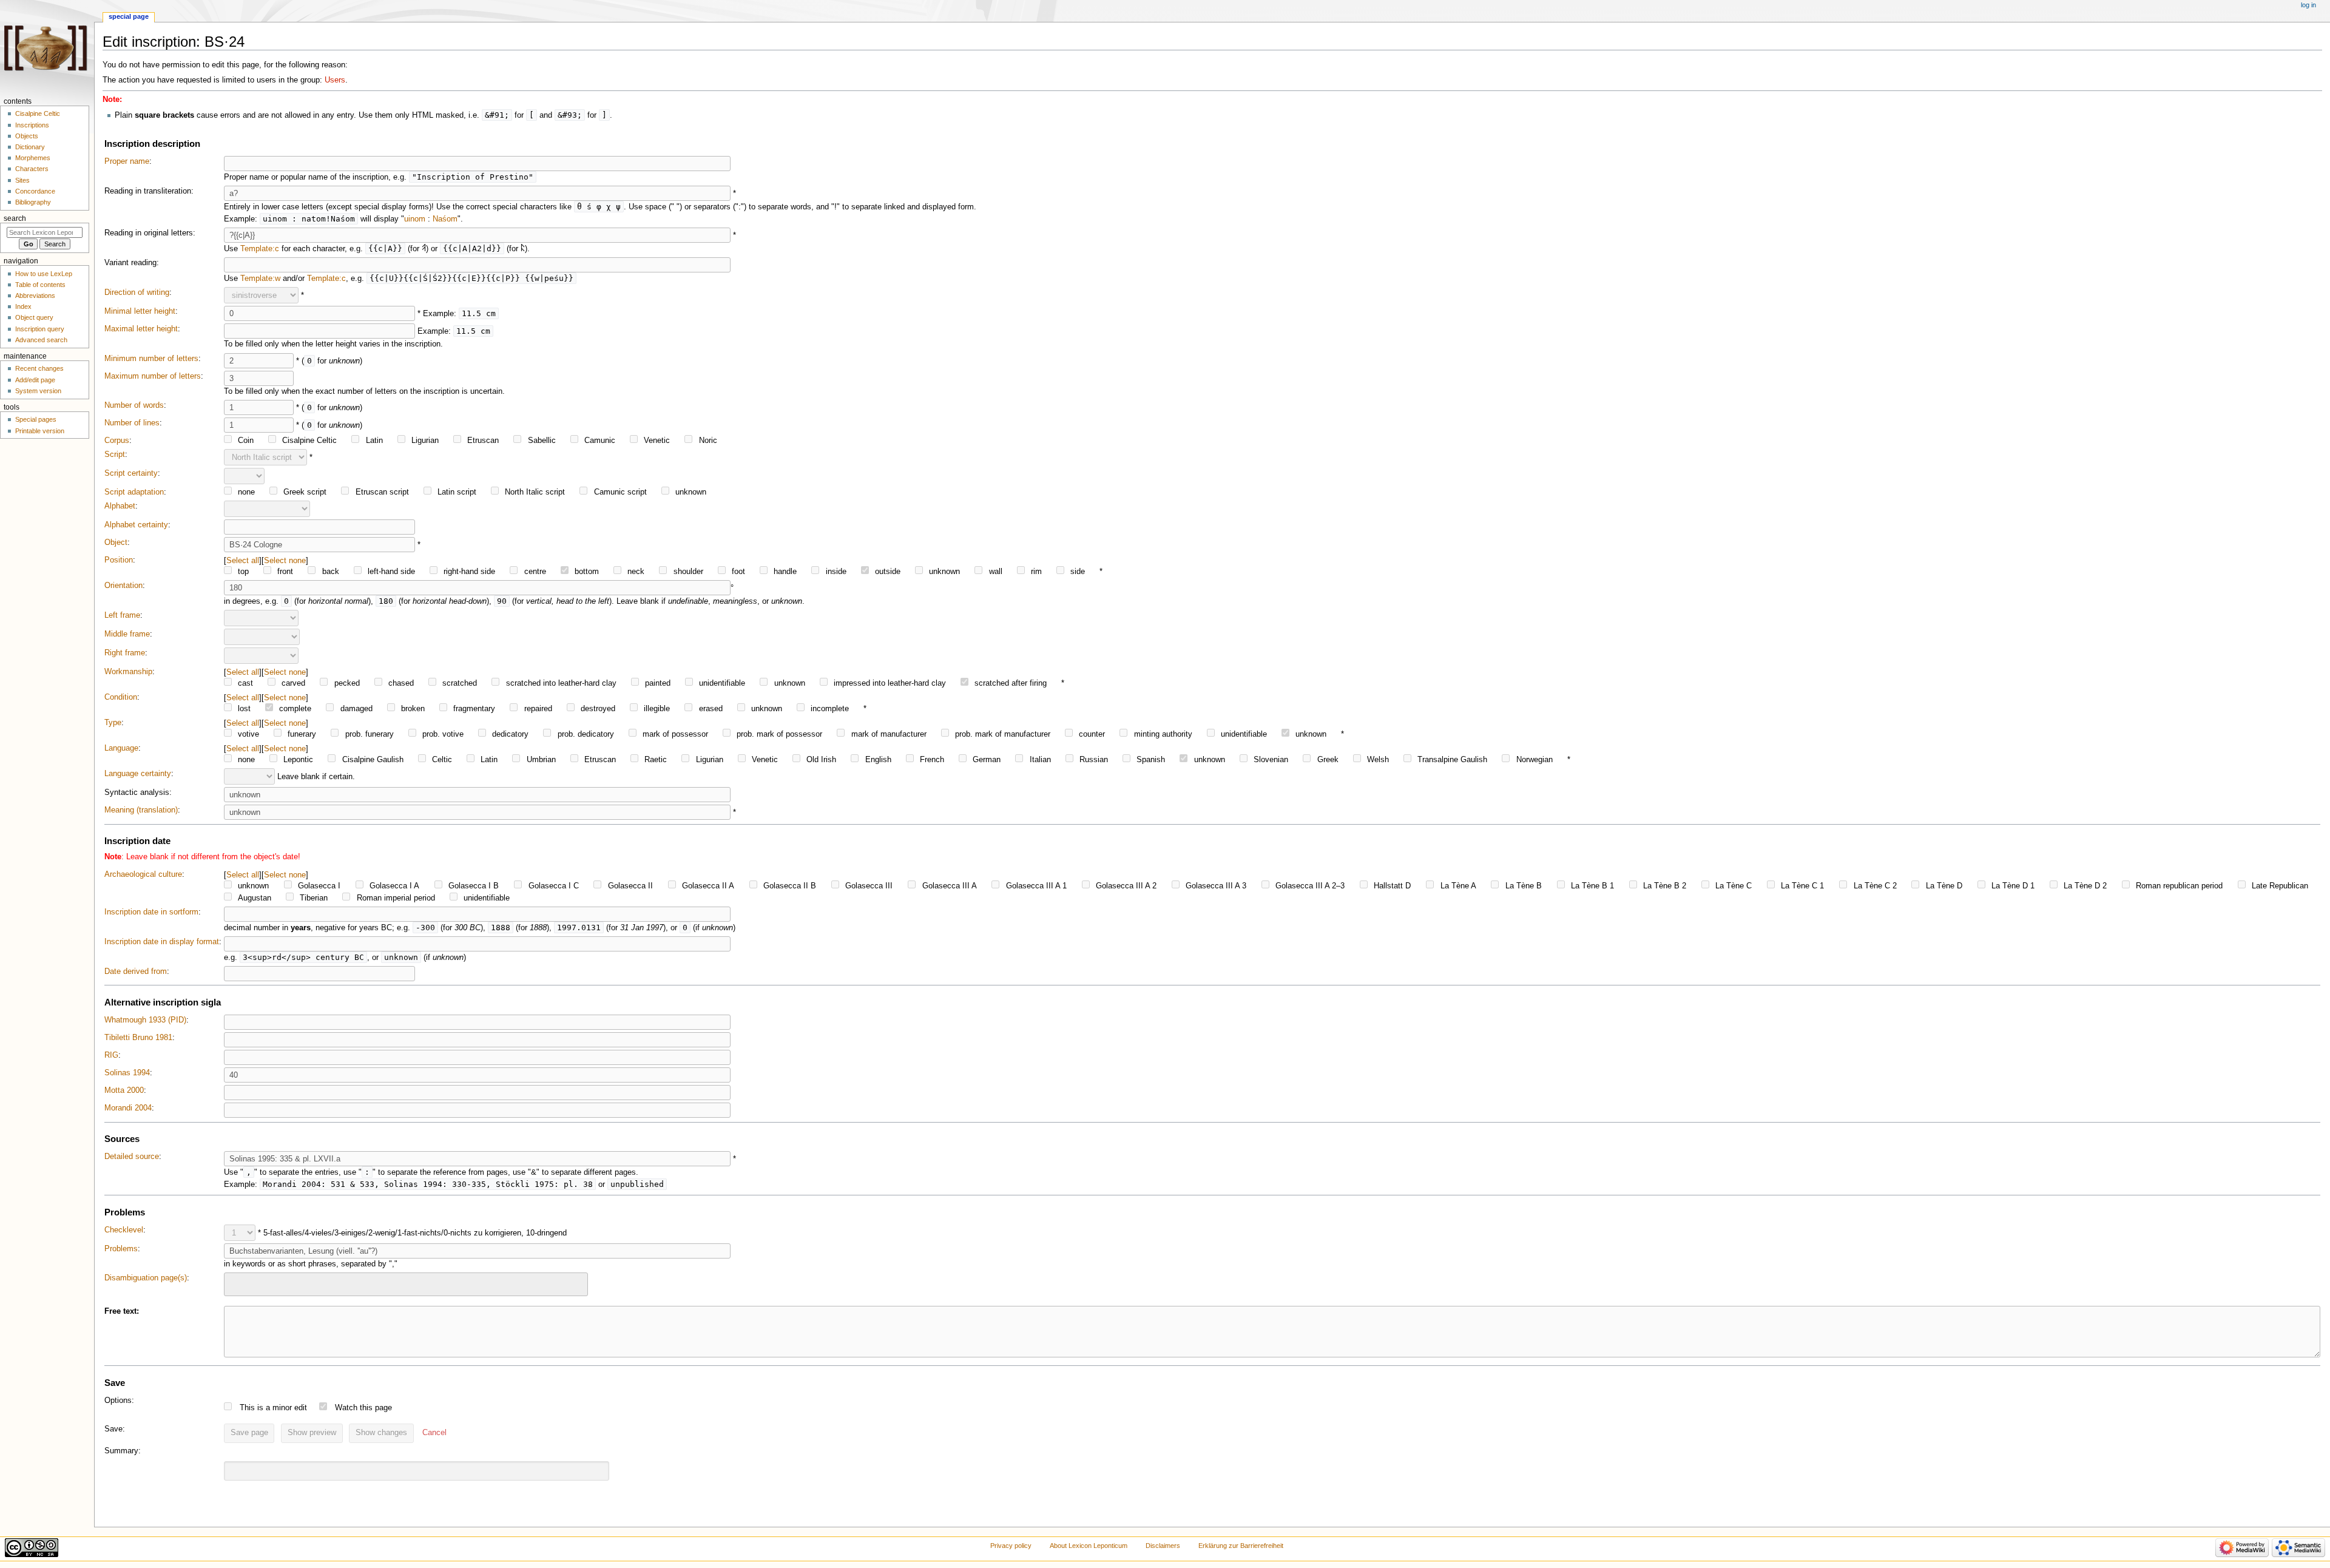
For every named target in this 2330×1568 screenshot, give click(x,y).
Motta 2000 (124, 1090)
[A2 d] (523, 249)
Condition (121, 697)
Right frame (125, 653)
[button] (434, 1433)
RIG (111, 1055)
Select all (243, 560)
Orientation (123, 586)
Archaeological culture (143, 874)
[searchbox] (235, 1283)
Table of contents (40, 285)
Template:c (260, 249)
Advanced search (41, 340)
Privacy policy (1011, 1546)
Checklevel (124, 1230)
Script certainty (131, 473)
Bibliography (33, 202)
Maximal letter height (141, 329)
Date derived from (136, 972)
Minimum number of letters (151, 359)
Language (121, 748)
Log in (2308, 5)
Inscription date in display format (162, 942)
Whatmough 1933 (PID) (145, 1020)
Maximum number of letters (153, 376)
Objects (27, 136)
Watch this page (363, 1408)
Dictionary (30, 147)
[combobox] (406, 1284)
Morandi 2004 (128, 1108)
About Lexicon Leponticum (1089, 1546)
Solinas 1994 (127, 1073)
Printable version (40, 431)
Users (335, 80)
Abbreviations (35, 296)
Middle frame (127, 634)
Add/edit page (35, 380)
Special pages (36, 419)
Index (23, 306)
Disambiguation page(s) (146, 1278)
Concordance (35, 191)
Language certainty (138, 774)
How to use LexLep (44, 274)
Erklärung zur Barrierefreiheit (1241, 1546)
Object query (34, 317)
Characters (32, 169)
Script (115, 455)
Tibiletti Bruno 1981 (138, 1038)
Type (113, 723)
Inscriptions (32, 125)
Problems (121, 1249)
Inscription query (40, 329)
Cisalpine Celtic (38, 113)
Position (119, 560)
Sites (22, 180)
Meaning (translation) (141, 810)
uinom (415, 219)
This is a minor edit (273, 1408)
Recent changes (39, 368)
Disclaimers (1163, 1546)
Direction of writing (137, 292)
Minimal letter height (140, 311)
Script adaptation (134, 492)
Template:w (260, 279)
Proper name (127, 161)
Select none (285, 560)
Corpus (117, 441)
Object (116, 542)
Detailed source (132, 1157)
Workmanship (128, 672)
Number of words (134, 405)
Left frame (122, 615)
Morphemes (33, 158)
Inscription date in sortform (151, 912)
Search (15, 218)
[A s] (424, 249)
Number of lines (132, 423)
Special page (129, 16)
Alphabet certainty (136, 525)
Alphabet (120, 506)
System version (38, 391)
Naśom (445, 219)
